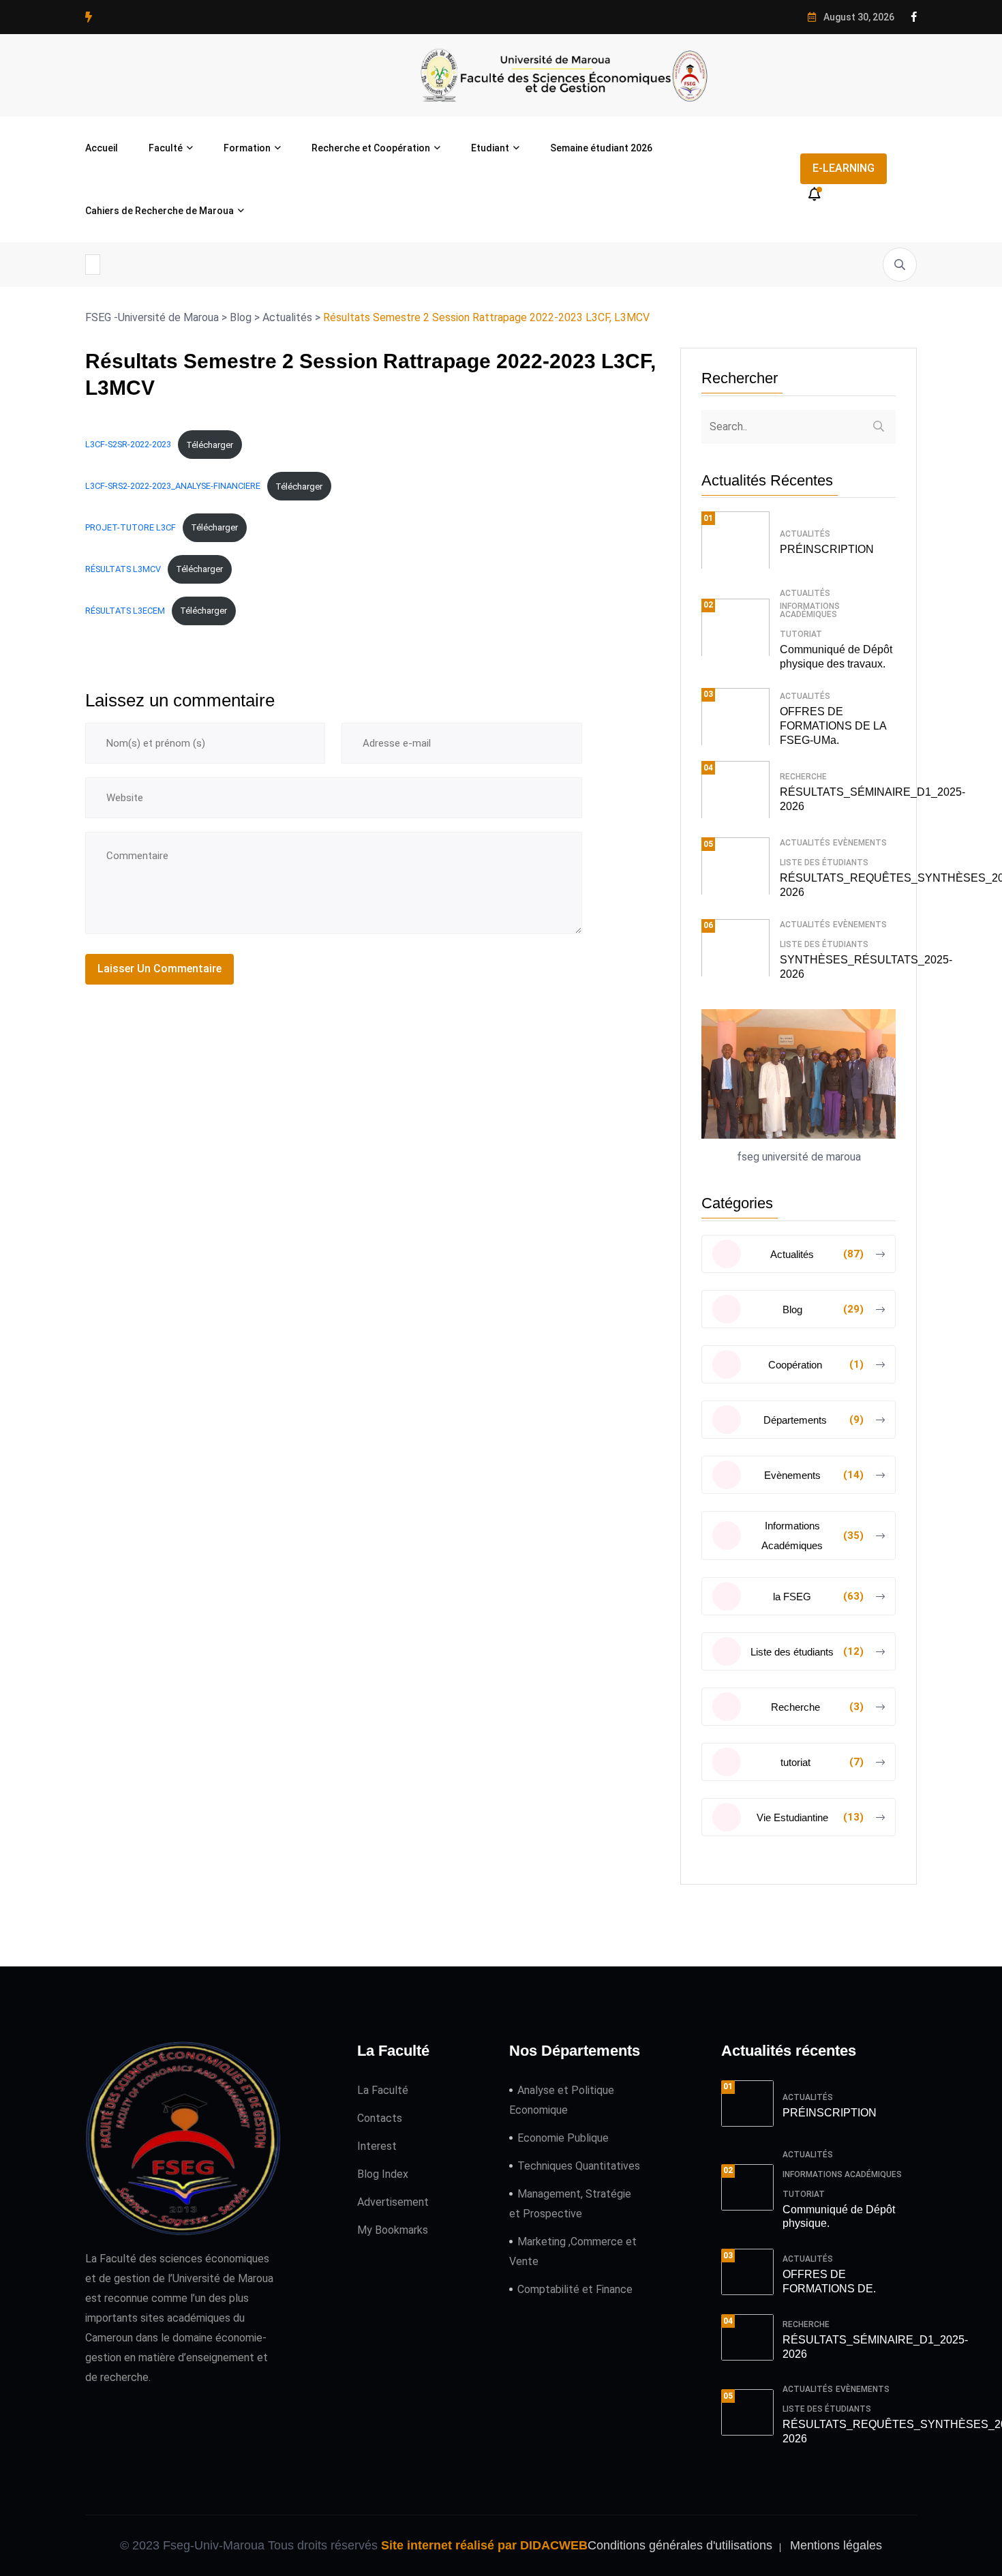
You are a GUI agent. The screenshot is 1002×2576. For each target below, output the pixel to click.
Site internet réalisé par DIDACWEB (484, 2545)
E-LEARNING (844, 168)
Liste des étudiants (824, 863)
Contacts (380, 2118)
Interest (377, 2146)
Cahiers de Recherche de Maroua (160, 211)
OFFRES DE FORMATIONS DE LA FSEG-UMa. (833, 726)
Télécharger (210, 445)
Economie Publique (563, 2138)
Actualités (805, 534)
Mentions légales (836, 2545)
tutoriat (801, 634)
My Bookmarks (393, 2230)
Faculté (166, 148)
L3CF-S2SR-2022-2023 (128, 445)
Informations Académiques (810, 610)
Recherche (803, 777)
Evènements (860, 843)
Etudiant (490, 148)
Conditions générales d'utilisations (680, 2545)
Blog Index (383, 2174)
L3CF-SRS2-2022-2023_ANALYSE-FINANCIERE (173, 486)
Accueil (102, 148)
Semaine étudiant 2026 (601, 148)
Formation (247, 148)
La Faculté (383, 2090)
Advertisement (393, 2202)
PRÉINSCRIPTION (827, 549)
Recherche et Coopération (371, 148)
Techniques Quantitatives (579, 2166)
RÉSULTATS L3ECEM (125, 611)
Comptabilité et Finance (575, 2289)
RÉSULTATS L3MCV (123, 569)
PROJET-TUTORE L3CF (131, 527)
